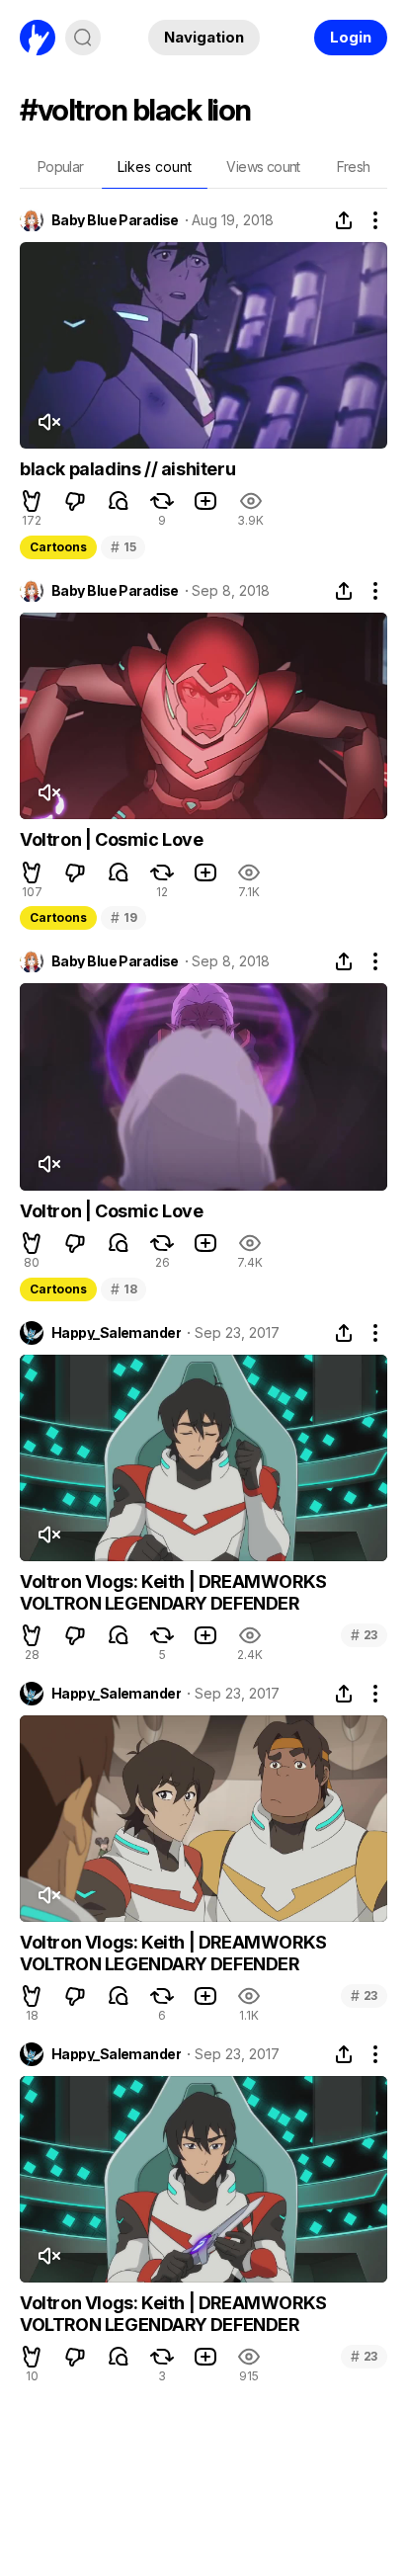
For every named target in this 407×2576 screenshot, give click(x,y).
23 (364, 1635)
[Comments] (119, 501)
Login (351, 37)
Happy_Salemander (116, 1333)
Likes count (155, 166)
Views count (263, 166)
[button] (32, 501)
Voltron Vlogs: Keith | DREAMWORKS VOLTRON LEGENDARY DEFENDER (173, 1592)
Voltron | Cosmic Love (112, 839)
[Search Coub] (83, 38)
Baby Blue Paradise (115, 220)
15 (123, 547)
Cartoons (58, 547)
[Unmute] (48, 422)
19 (123, 917)
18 (123, 1289)
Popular (61, 166)
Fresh (354, 166)
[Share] (344, 220)
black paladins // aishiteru (127, 469)
